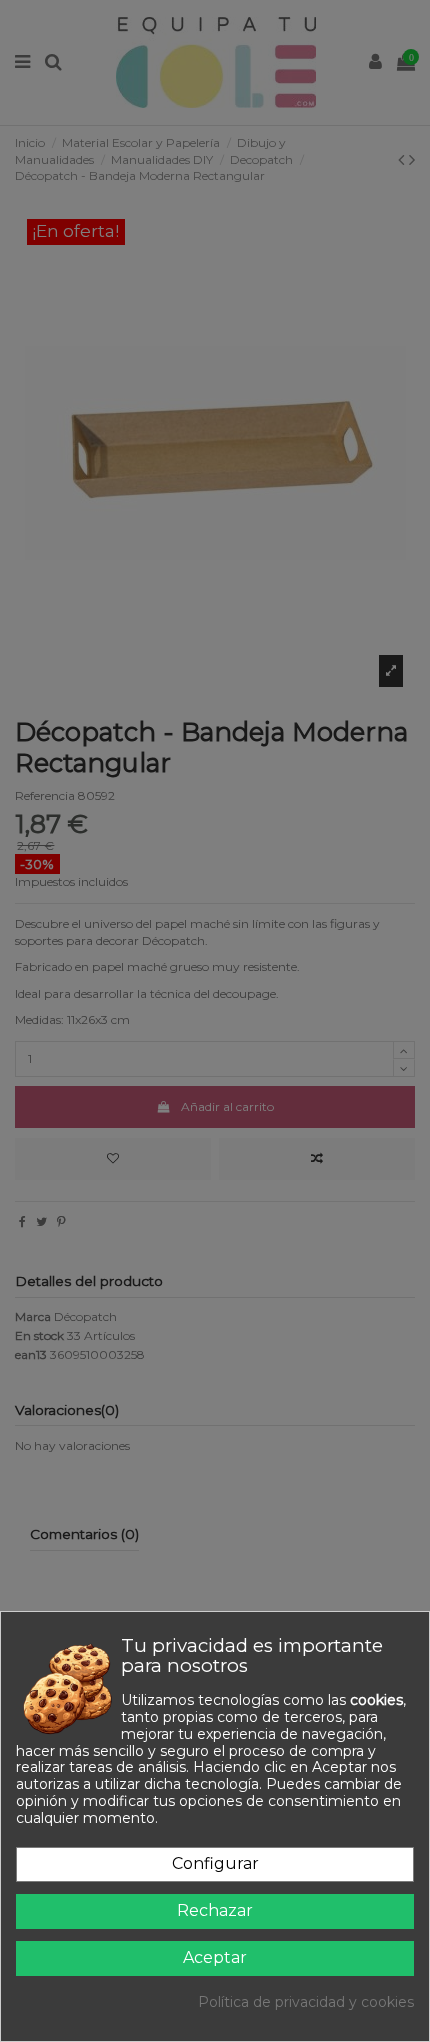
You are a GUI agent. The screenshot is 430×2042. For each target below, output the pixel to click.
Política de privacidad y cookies (306, 2002)
